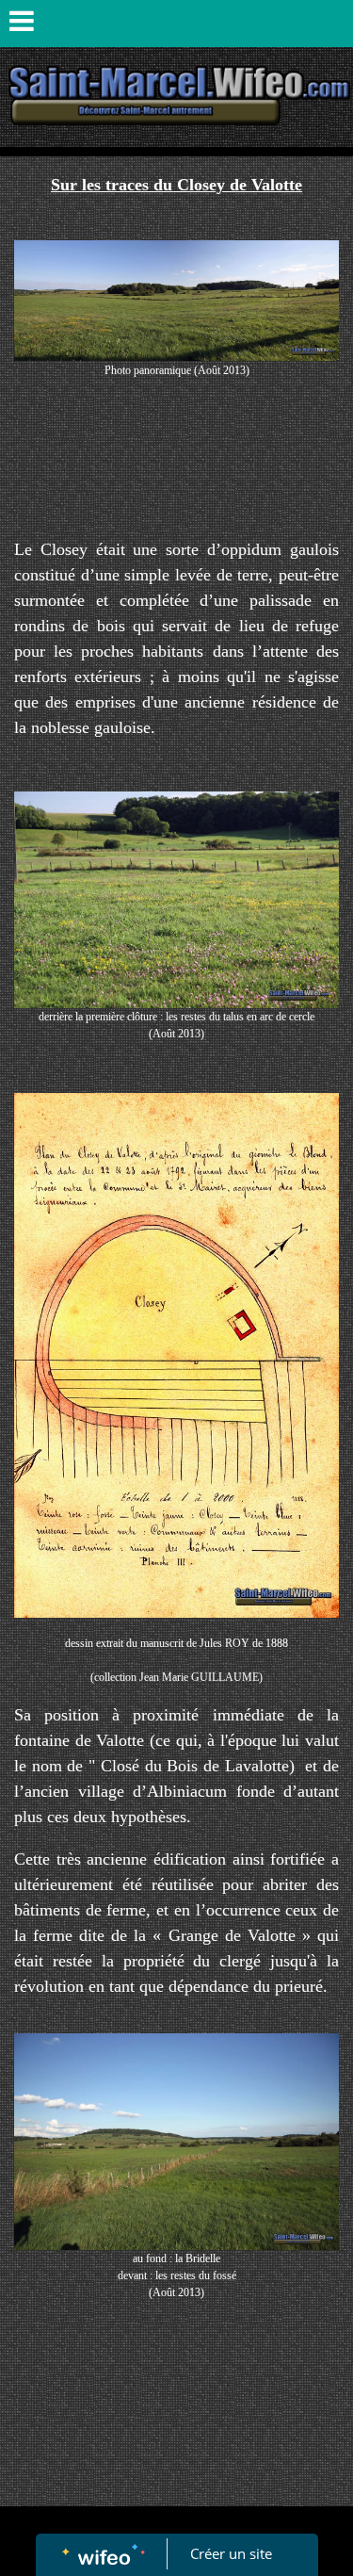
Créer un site (231, 2553)
